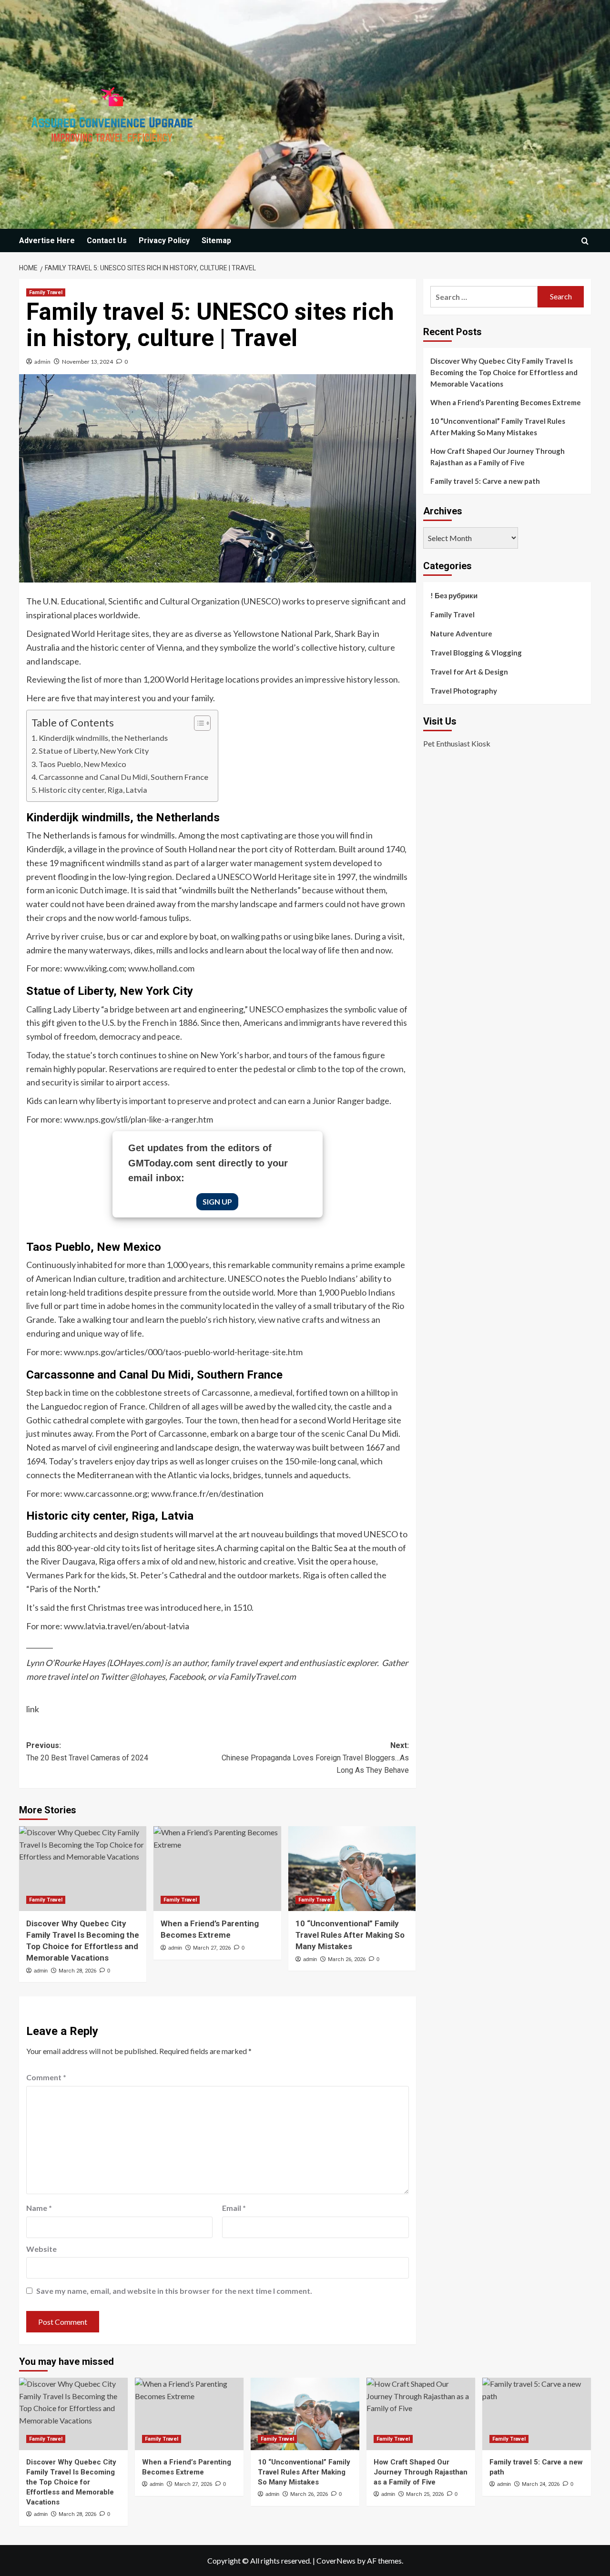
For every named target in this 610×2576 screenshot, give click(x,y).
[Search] (585, 241)
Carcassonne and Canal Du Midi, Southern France (123, 777)
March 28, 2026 (77, 1971)
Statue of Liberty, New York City (94, 751)
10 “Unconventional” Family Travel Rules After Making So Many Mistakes (350, 1935)
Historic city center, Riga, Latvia (93, 790)
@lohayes (147, 1676)
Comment (46, 2077)
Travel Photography (464, 691)
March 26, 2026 (347, 1959)
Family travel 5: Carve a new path (485, 481)
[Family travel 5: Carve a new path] (537, 2414)
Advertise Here (47, 240)
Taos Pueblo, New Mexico (82, 764)
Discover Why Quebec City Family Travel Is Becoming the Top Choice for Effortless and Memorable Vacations (504, 372)
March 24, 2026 (541, 2484)
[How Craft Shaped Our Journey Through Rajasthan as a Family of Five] (421, 2414)
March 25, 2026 (425, 2494)
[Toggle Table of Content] (198, 723)
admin (42, 362)
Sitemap (216, 240)
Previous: (87, 1752)
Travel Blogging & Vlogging (476, 653)
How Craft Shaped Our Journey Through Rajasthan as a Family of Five (498, 457)
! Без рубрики (454, 595)
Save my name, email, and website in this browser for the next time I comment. (174, 2291)
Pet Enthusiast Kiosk (457, 743)
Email (234, 2208)
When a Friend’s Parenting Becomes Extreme (506, 402)
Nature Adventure (461, 634)
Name (39, 2208)
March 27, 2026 (212, 1948)
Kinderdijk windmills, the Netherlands (103, 738)
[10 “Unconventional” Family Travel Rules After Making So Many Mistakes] (352, 1869)
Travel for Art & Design (469, 672)
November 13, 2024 (87, 362)
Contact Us (107, 240)
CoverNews (336, 2561)
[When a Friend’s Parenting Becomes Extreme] (217, 1869)
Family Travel (46, 292)
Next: (315, 1758)
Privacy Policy (164, 240)
